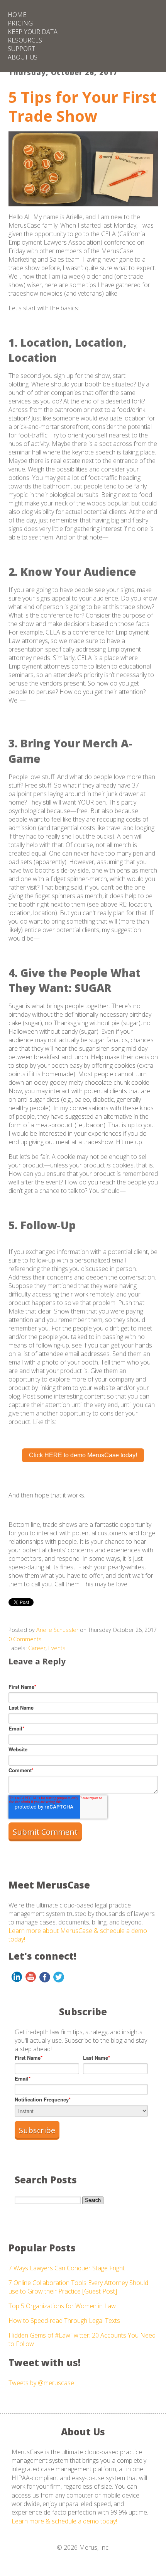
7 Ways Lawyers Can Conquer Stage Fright (67, 2268)
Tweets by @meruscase (41, 2383)
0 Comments (25, 1639)
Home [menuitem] (17, 15)
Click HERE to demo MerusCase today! (83, 1455)
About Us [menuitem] (23, 57)
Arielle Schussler (57, 1630)
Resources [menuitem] (25, 40)
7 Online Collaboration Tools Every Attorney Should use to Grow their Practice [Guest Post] (78, 2287)
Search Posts (46, 2180)
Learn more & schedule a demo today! (64, 2521)
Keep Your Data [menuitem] (33, 32)
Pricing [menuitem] (20, 23)
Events (57, 1648)
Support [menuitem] (21, 49)
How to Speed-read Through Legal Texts (64, 2321)
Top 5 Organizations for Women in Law (62, 2306)
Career (37, 1648)
